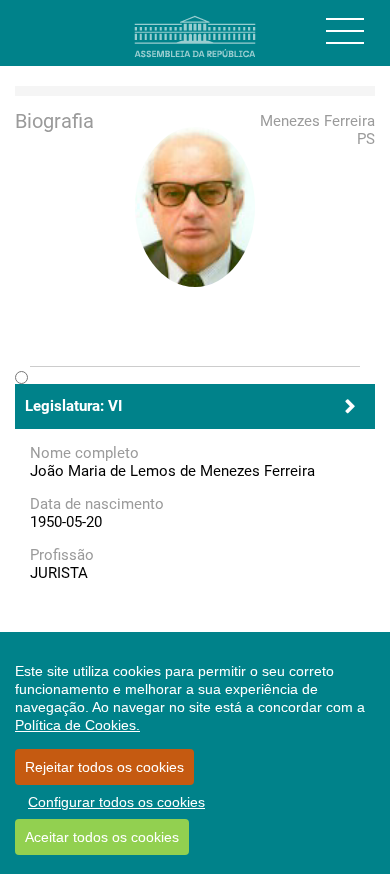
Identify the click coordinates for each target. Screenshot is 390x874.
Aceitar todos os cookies (102, 837)
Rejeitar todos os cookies (104, 767)
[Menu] (345, 31)
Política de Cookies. (77, 725)
